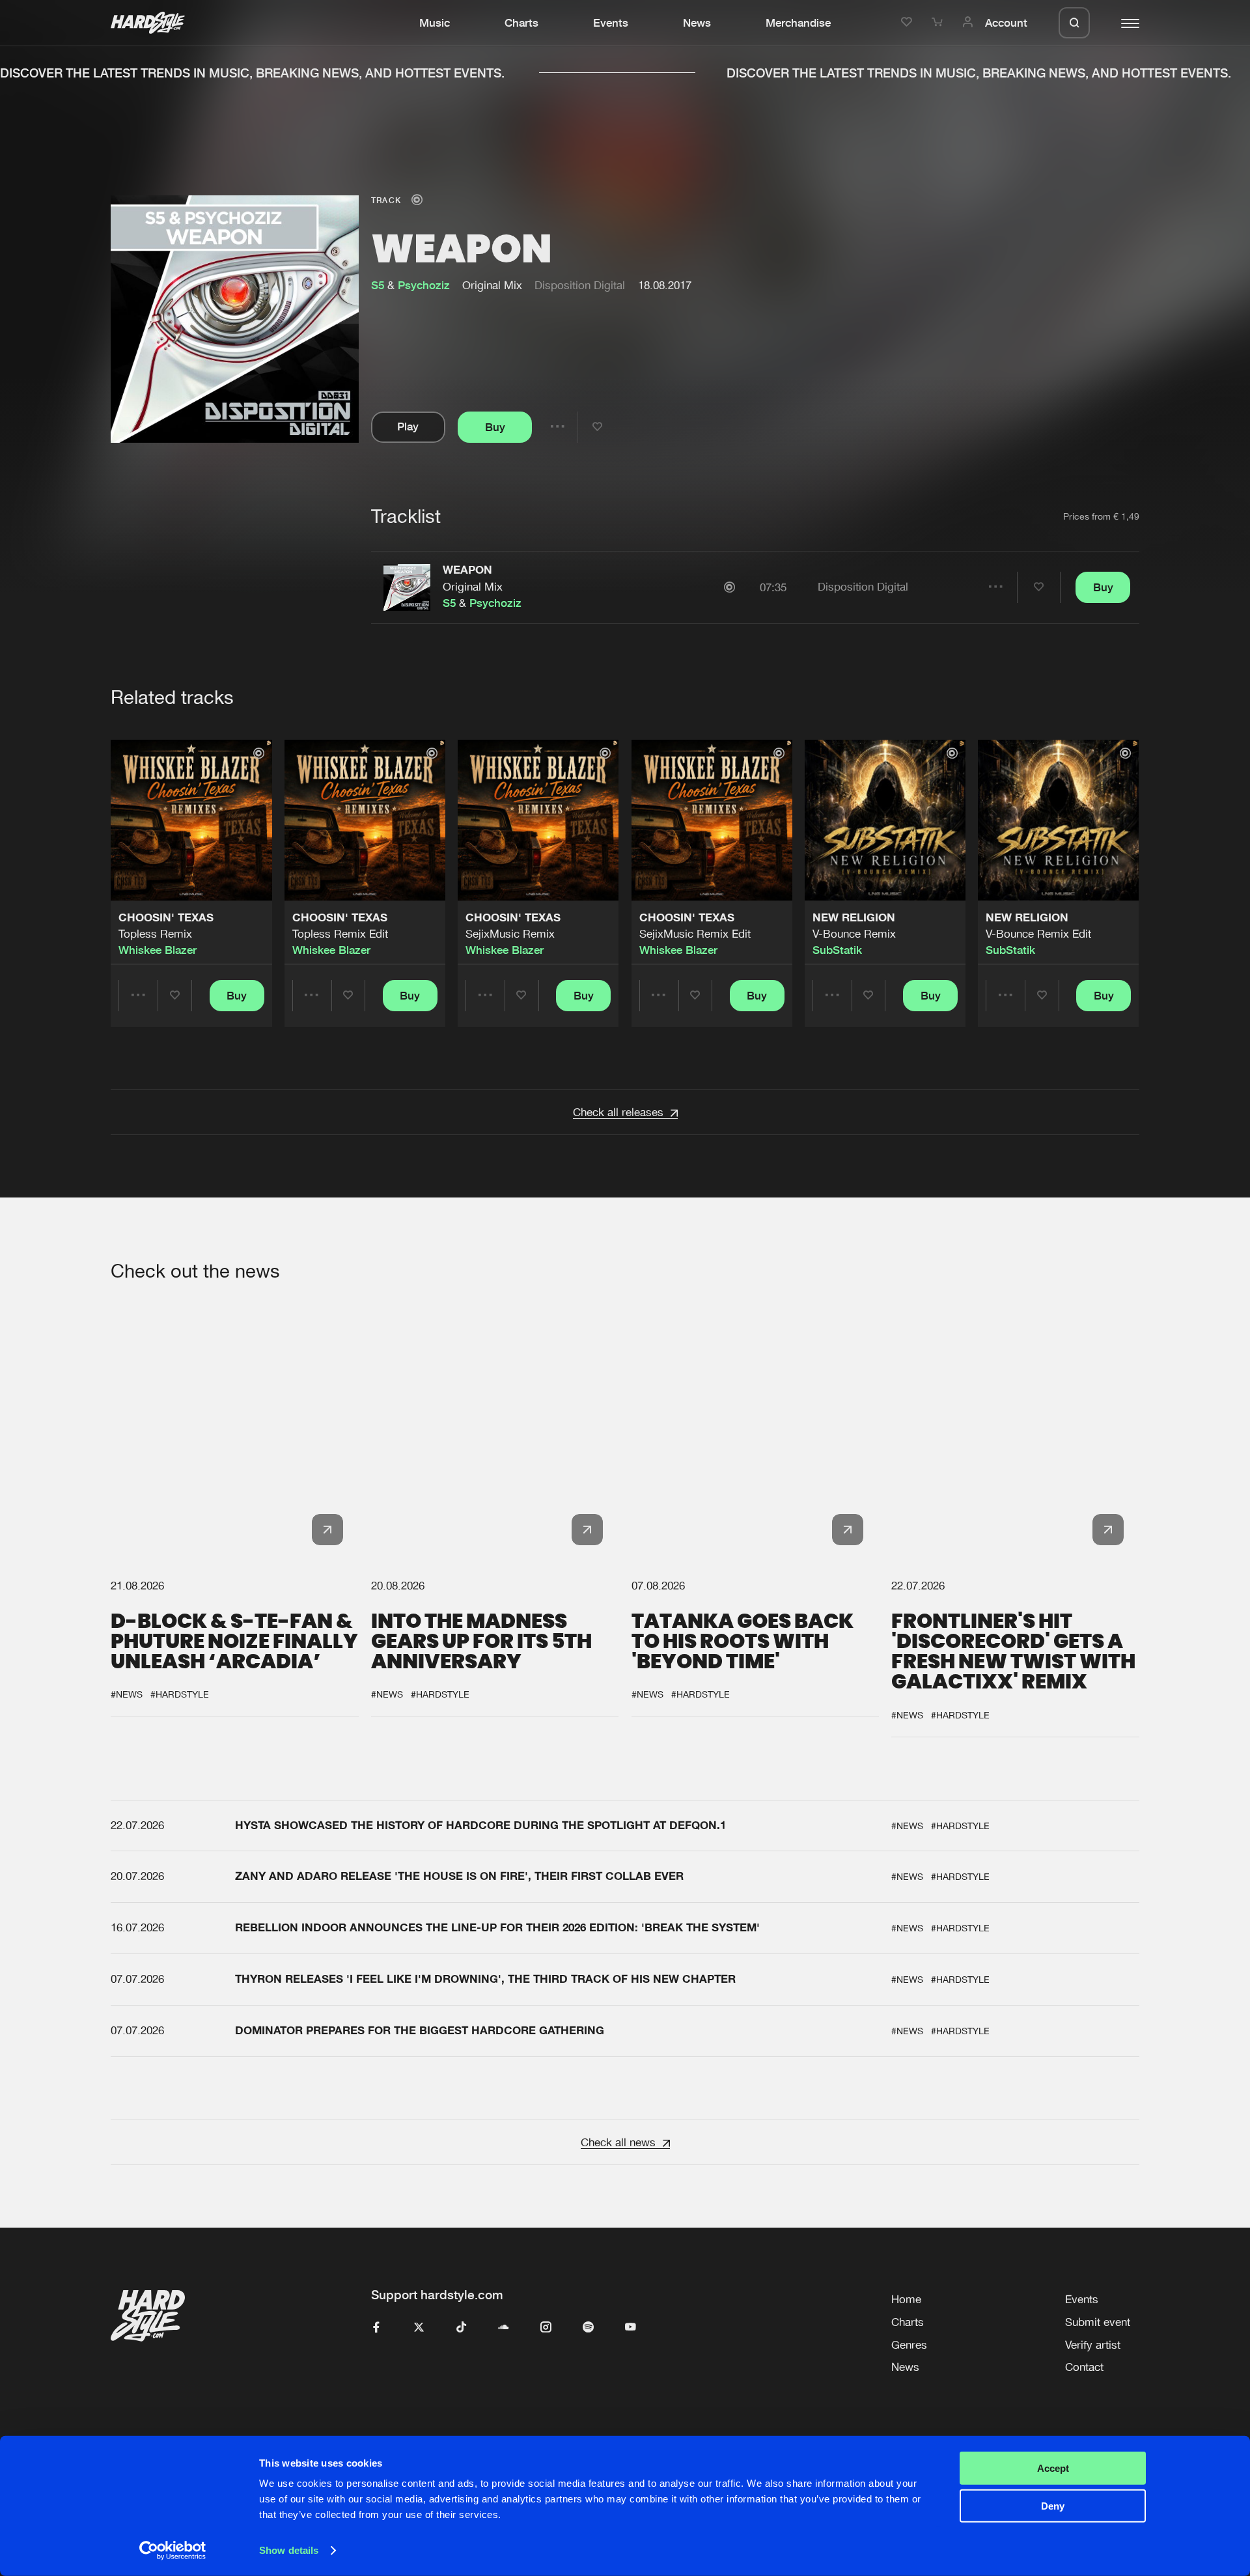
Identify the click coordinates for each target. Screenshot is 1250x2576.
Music (435, 23)
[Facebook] (377, 2328)
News (697, 23)
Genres (909, 2345)
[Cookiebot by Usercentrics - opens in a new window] (173, 2551)
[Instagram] (546, 2328)
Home (906, 2299)
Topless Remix (155, 934)
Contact (1084, 2367)
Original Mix (473, 587)
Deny (1053, 2506)
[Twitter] (419, 2328)
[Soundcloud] (504, 2328)
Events (611, 23)
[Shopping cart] (939, 23)
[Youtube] (631, 2328)
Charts (521, 23)
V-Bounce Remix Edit (1038, 934)
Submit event (1098, 2322)
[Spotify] (588, 2328)
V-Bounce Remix (854, 934)
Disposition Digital (580, 285)
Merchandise (798, 23)
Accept (1053, 2468)
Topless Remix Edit (340, 934)
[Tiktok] (461, 2328)
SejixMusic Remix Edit (695, 934)
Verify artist (1093, 2345)
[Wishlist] (909, 23)
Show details (289, 2550)
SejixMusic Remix (510, 934)
